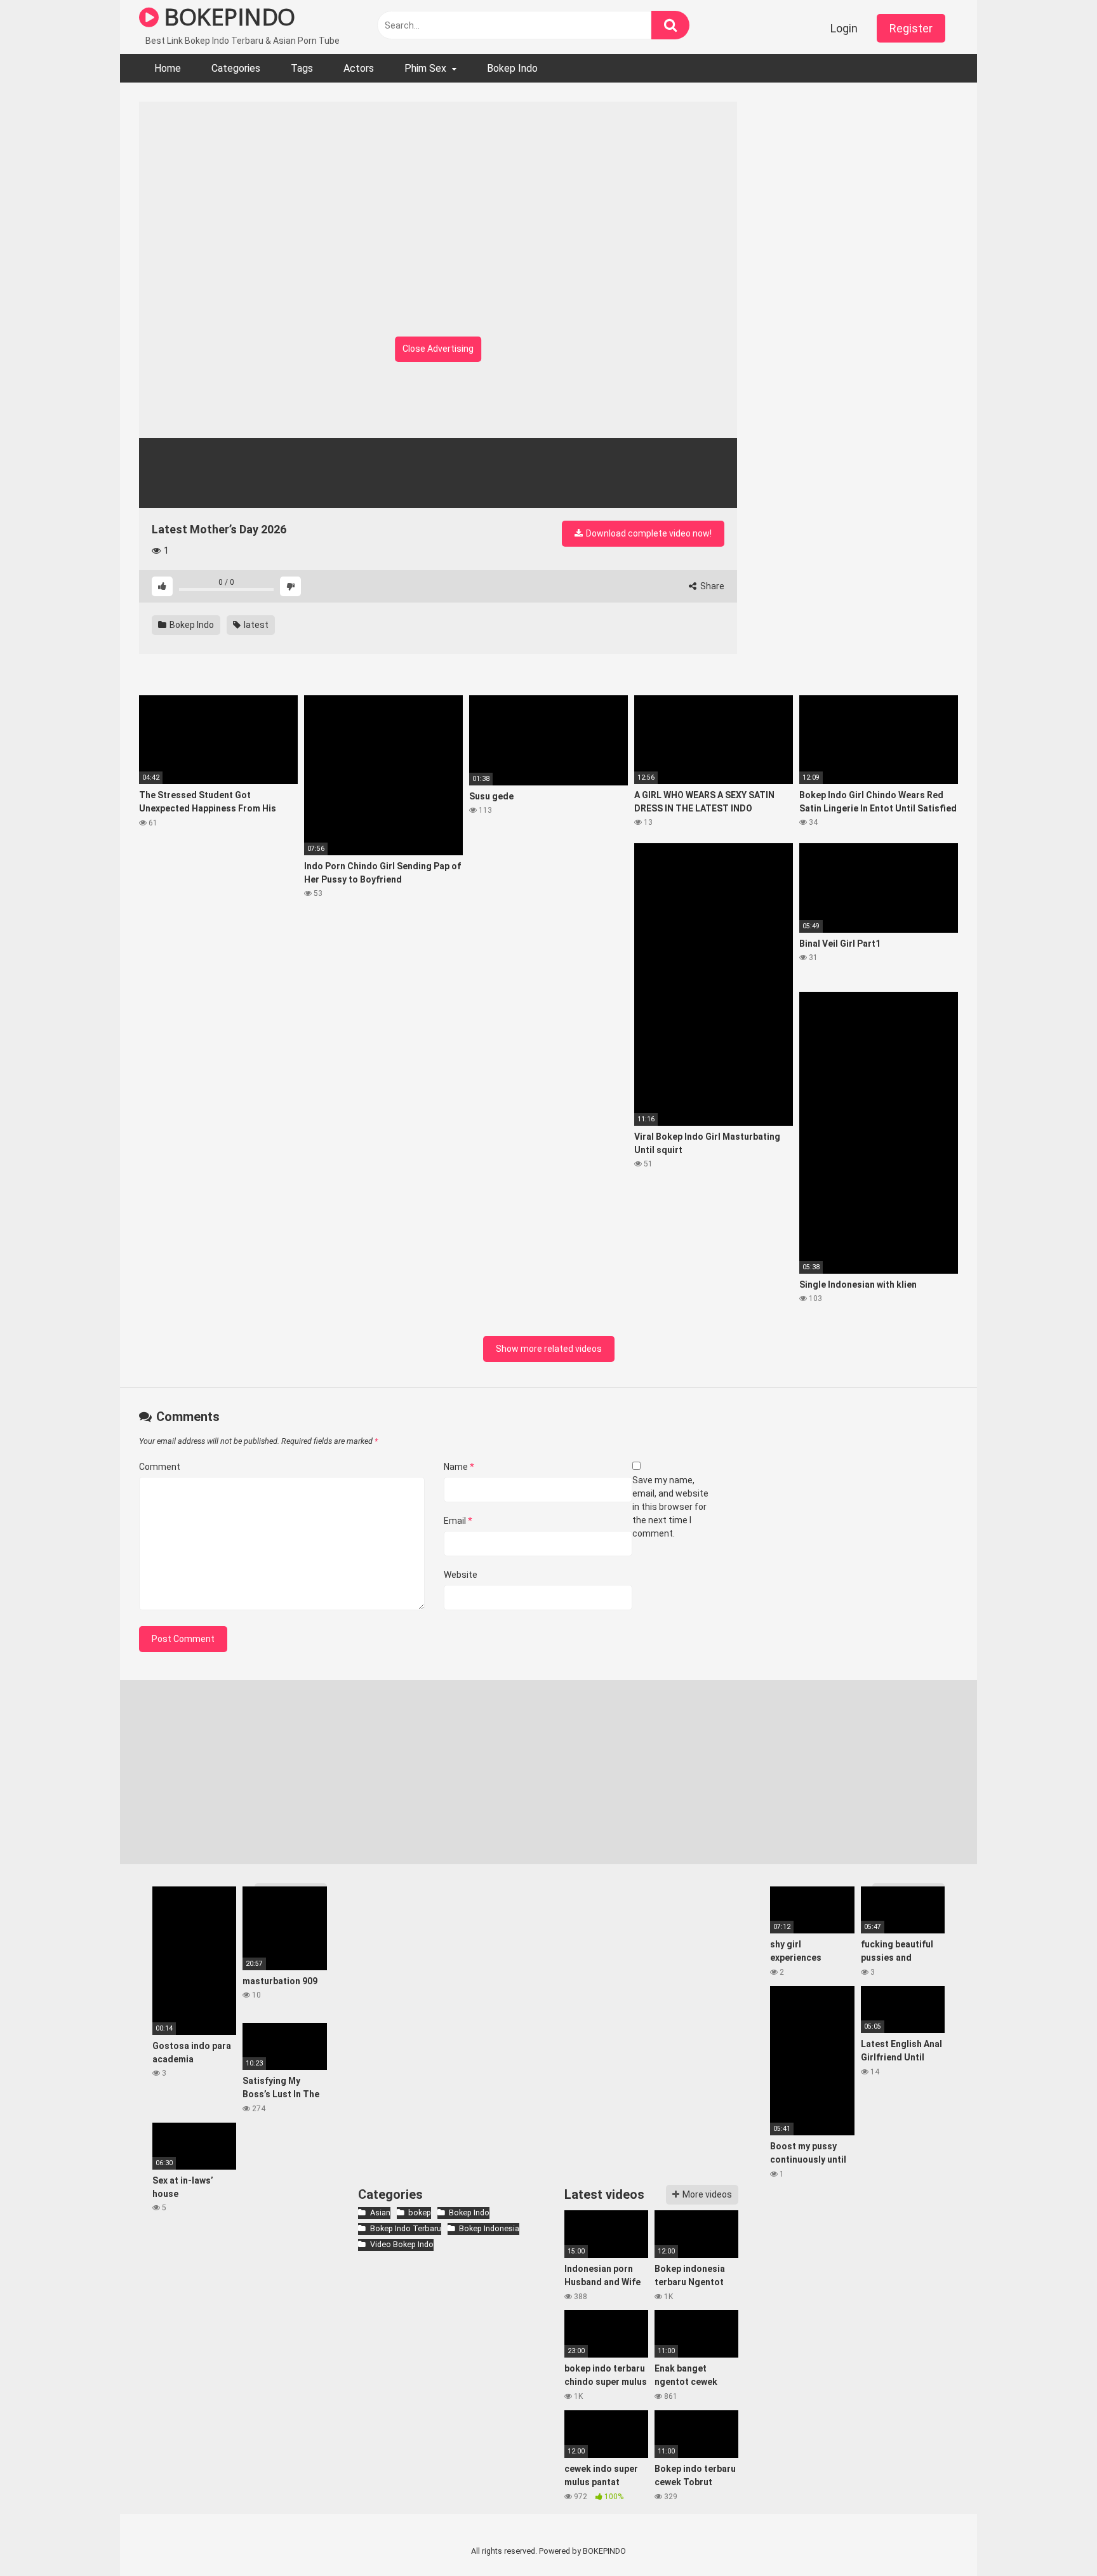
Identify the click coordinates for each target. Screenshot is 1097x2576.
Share (711, 586)
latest (255, 625)
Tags (302, 68)
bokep (420, 2212)
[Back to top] (1054, 2538)
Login (844, 28)
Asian (380, 2212)
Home (168, 68)
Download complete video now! (648, 533)
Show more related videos (549, 1349)
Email (458, 1521)
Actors (359, 68)
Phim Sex (425, 68)
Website (461, 1575)
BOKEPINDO (227, 17)
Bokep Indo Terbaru (405, 2228)
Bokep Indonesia (489, 2228)
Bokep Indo (512, 68)
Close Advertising (438, 349)
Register (911, 28)
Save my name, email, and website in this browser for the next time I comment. (670, 1507)
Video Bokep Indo (402, 2244)
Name (459, 1467)
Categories (236, 68)
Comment (160, 1467)
